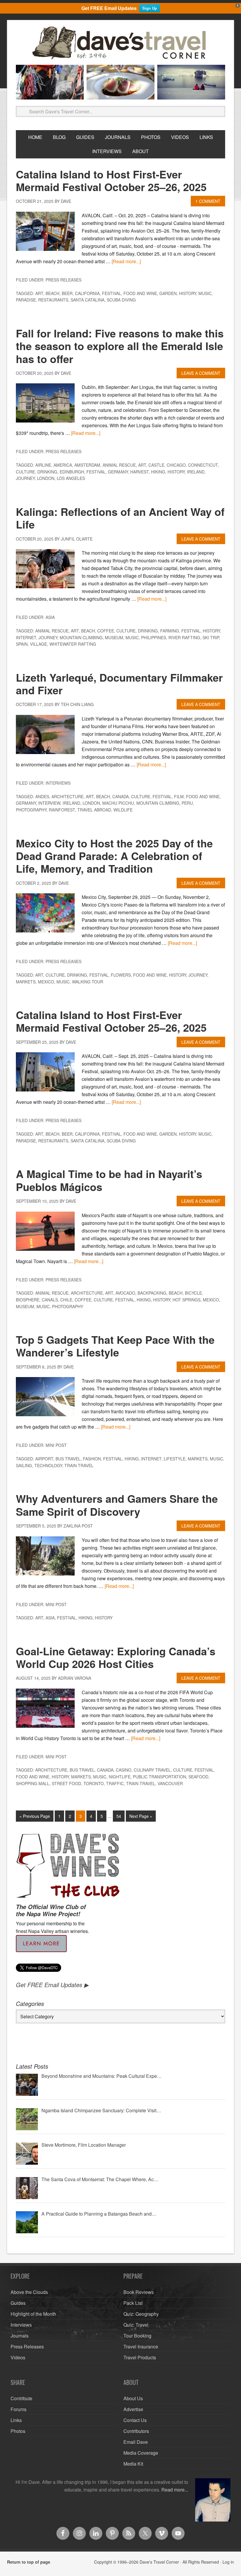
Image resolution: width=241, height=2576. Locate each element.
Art (39, 293)
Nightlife (120, 1777)
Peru (187, 803)
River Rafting (184, 637)
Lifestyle (175, 1459)
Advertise (133, 2409)
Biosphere (28, 1300)
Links (16, 2420)
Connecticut (203, 465)
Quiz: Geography (141, 2314)
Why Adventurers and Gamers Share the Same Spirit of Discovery (117, 1505)
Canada (120, 796)
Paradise (26, 300)
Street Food (66, 1783)
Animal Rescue (119, 465)
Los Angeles (71, 478)
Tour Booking (137, 2336)
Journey (25, 478)
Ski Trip (211, 637)
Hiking (158, 472)
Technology (48, 1465)
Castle (156, 465)
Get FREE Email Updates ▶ (52, 1985)
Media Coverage (141, 2453)
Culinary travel (152, 1770)
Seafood (198, 1777)
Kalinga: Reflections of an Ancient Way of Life (120, 518)
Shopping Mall (33, 1783)
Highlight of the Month (33, 2314)
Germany (118, 472)
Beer (67, 293)
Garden (168, 293)
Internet (26, 637)
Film (179, 796)
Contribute (21, 2398)
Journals (20, 2336)
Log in (228, 2562)
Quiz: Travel (136, 2325)
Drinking (47, 472)
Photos (18, 2431)
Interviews (58, 783)
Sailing (24, 1465)
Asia (50, 617)
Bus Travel (68, 1459)
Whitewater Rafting (73, 644)
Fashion (92, 1459)
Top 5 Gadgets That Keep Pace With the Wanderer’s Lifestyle (115, 1346)
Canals (50, 1300)
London (46, 478)
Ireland (196, 472)
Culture (25, 472)
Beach (52, 293)
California (87, 293)
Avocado (125, 1293)
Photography (31, 810)
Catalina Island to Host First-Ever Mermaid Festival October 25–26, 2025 (111, 180)
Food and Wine (140, 293)
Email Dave (136, 2442)
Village (39, 644)
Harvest (139, 472)
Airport (44, 1459)
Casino (124, 1770)
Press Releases (63, 280)
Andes (42, 796)
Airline (43, 465)
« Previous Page (35, 1816)
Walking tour (88, 982)
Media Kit (133, 2464)
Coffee (106, 631)
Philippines (154, 637)
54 (119, 1816)
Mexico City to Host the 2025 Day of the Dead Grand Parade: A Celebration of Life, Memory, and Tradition (114, 856)
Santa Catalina (87, 300)
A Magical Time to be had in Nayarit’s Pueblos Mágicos (109, 1180)
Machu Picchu (118, 803)
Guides (18, 2303)
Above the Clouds (29, 2292)
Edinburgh (72, 472)
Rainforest (62, 810)
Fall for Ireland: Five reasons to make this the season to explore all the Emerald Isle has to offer (120, 346)
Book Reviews (139, 2292)
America (63, 465)
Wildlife (123, 810)
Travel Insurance (141, 2346)
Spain (22, 644)
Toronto (94, 1783)
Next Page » (141, 1816)
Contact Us (135, 2420)
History (188, 293)
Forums (19, 2409)
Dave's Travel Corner (120, 43)
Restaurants (53, 300)
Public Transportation (159, 1777)
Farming (170, 631)
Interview (49, 803)
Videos (18, 2357)
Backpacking (152, 1293)
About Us (133, 2398)
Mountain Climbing (81, 637)
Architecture (67, 796)
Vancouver (170, 1783)
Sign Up (150, 8)
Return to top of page (29, 2562)
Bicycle (193, 1293)
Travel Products (140, 2357)
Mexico (46, 982)
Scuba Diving (121, 300)
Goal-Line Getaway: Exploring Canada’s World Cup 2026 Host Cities (116, 1657)
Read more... (175, 2490)
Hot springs (186, 1300)
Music (205, 293)
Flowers (121, 975)
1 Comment (208, 201)
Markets (26, 982)
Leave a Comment (201, 373)
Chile (66, 1300)
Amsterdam (87, 465)
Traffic (115, 1783)
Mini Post (56, 1445)
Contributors (136, 2431)
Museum (114, 637)
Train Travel (79, 1465)
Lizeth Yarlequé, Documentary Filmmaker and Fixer (119, 684)
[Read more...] (126, 261)
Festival (112, 293)
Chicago (176, 465)
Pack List (133, 2303)
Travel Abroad (94, 810)
